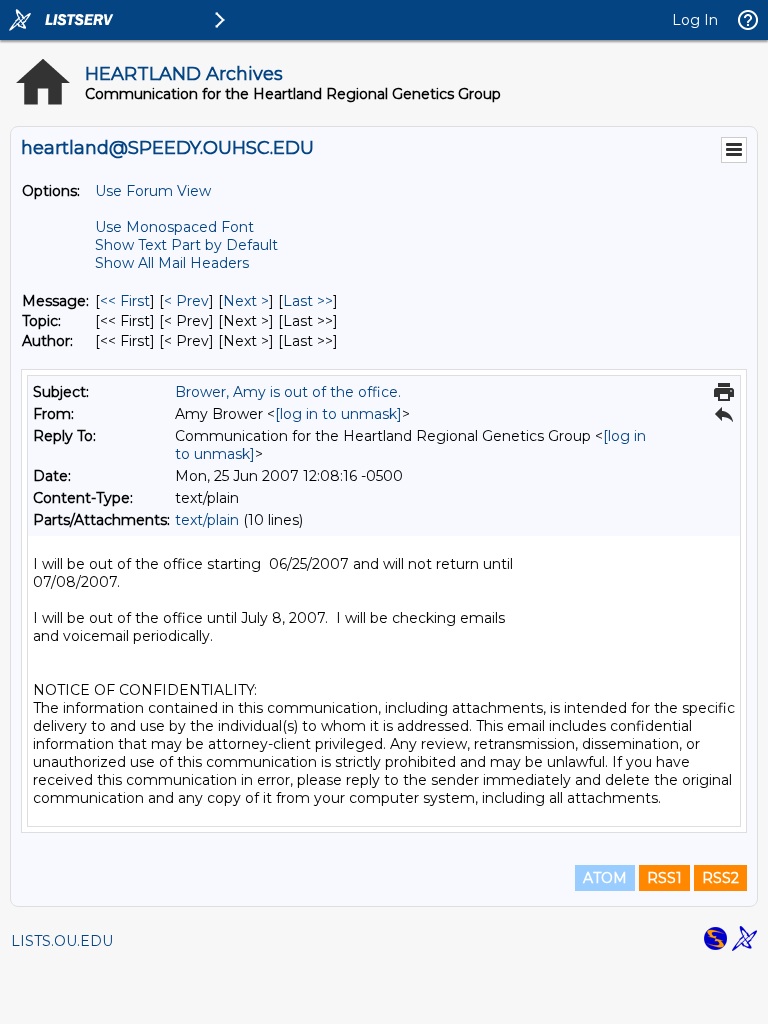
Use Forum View (153, 191)
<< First (125, 301)
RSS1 (664, 878)
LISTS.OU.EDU (62, 941)
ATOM (605, 878)
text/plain (207, 520)
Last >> (308, 301)
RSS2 (720, 878)
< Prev (186, 301)
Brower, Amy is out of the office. (288, 392)
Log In (695, 20)
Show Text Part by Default (186, 245)
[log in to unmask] (338, 414)
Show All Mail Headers (172, 263)
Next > (246, 301)
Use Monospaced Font (174, 227)
